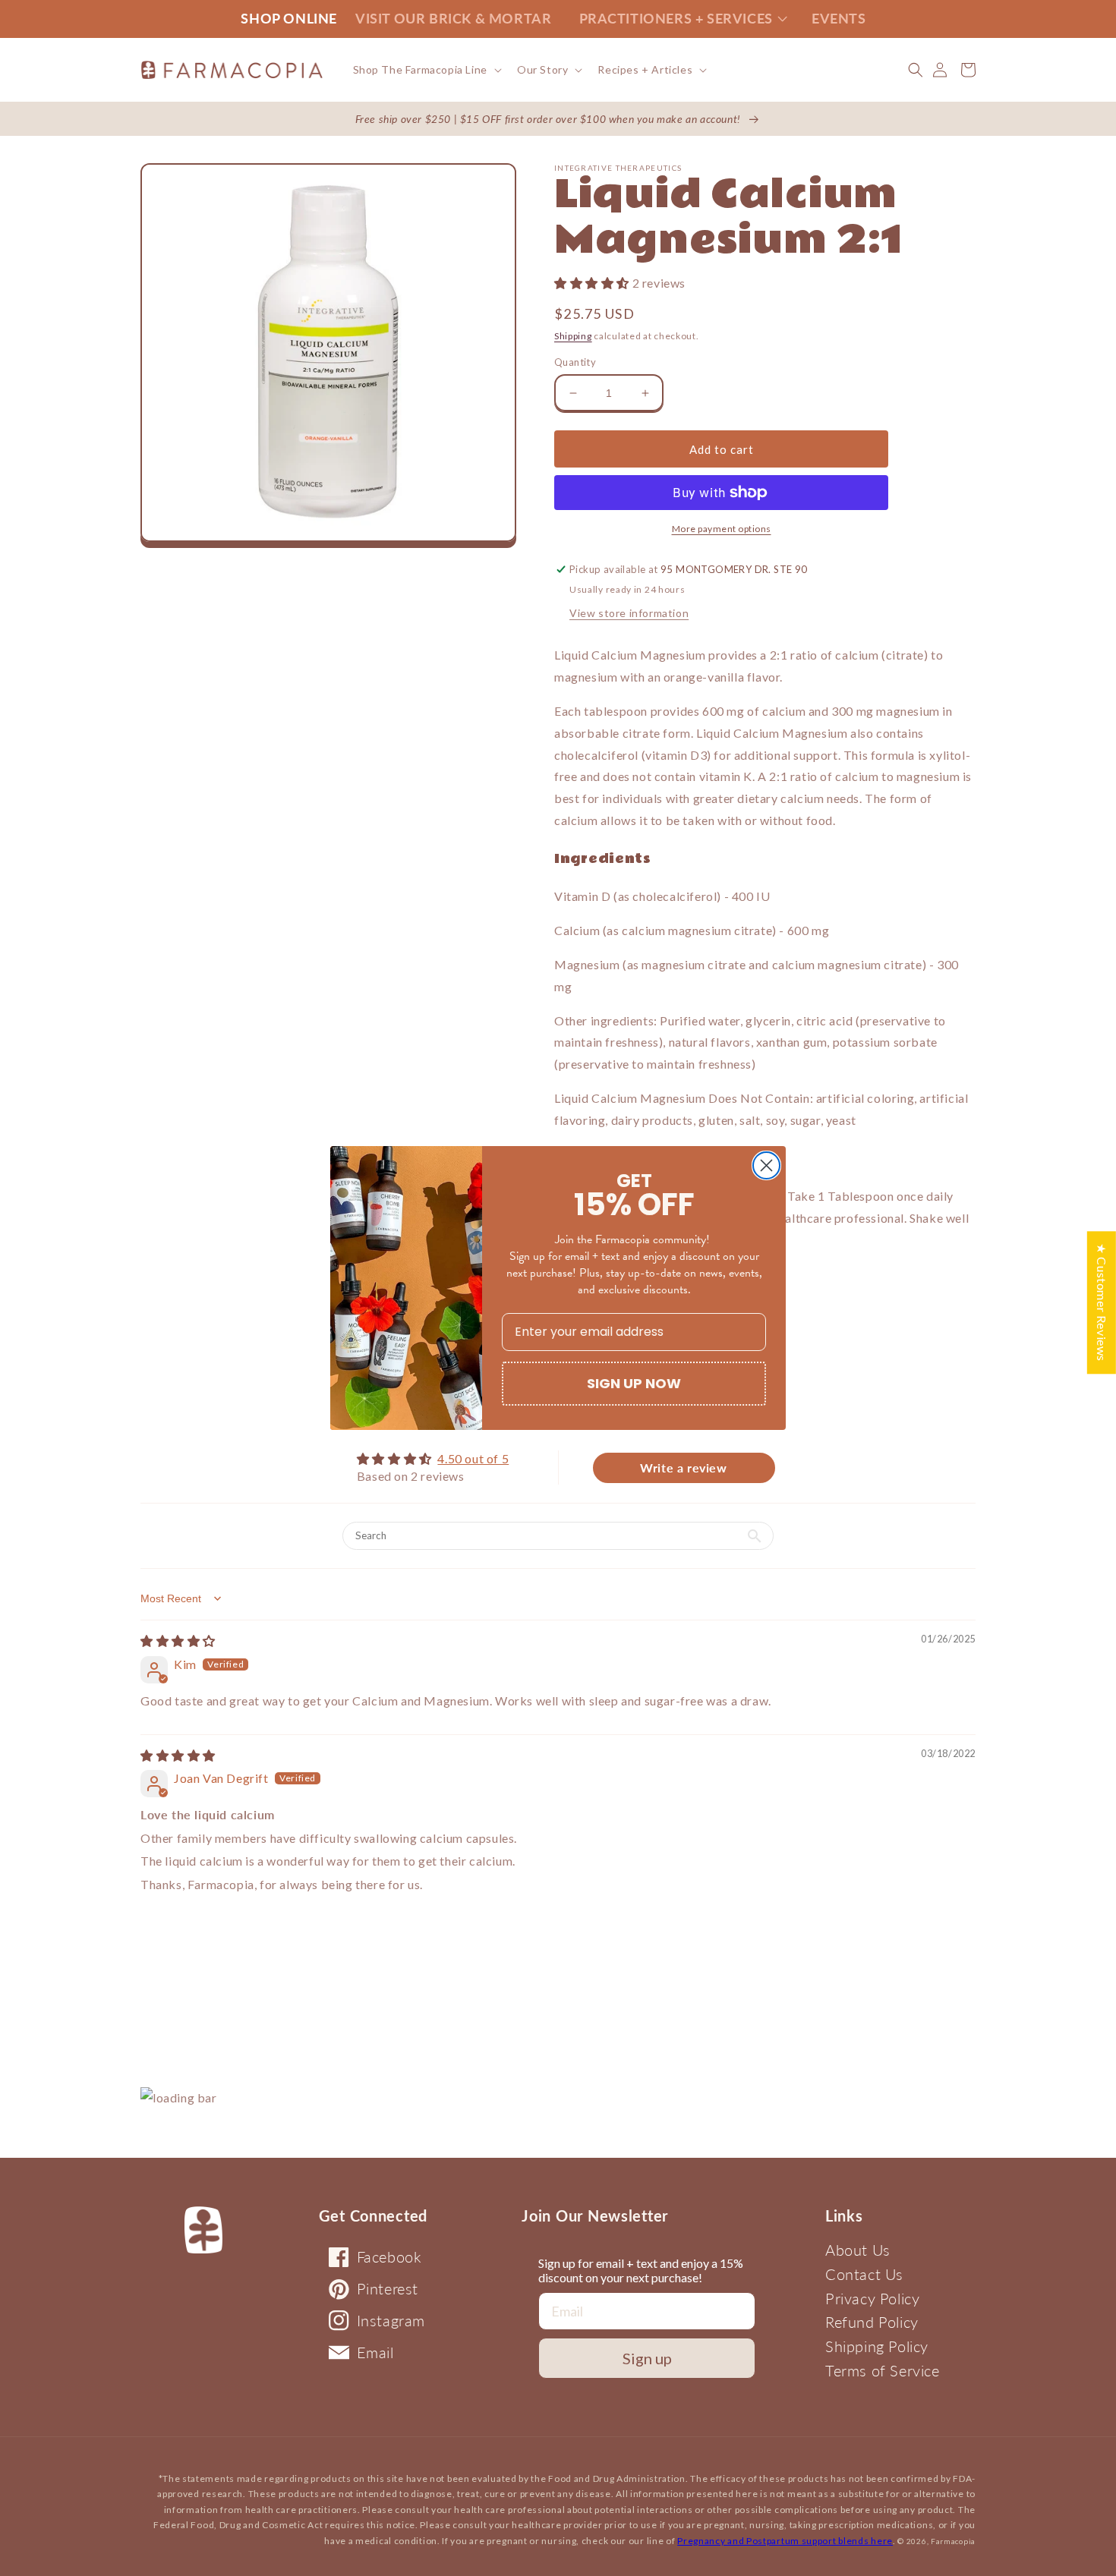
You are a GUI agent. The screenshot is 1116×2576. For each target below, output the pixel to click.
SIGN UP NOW (634, 1383)
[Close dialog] (766, 1165)
